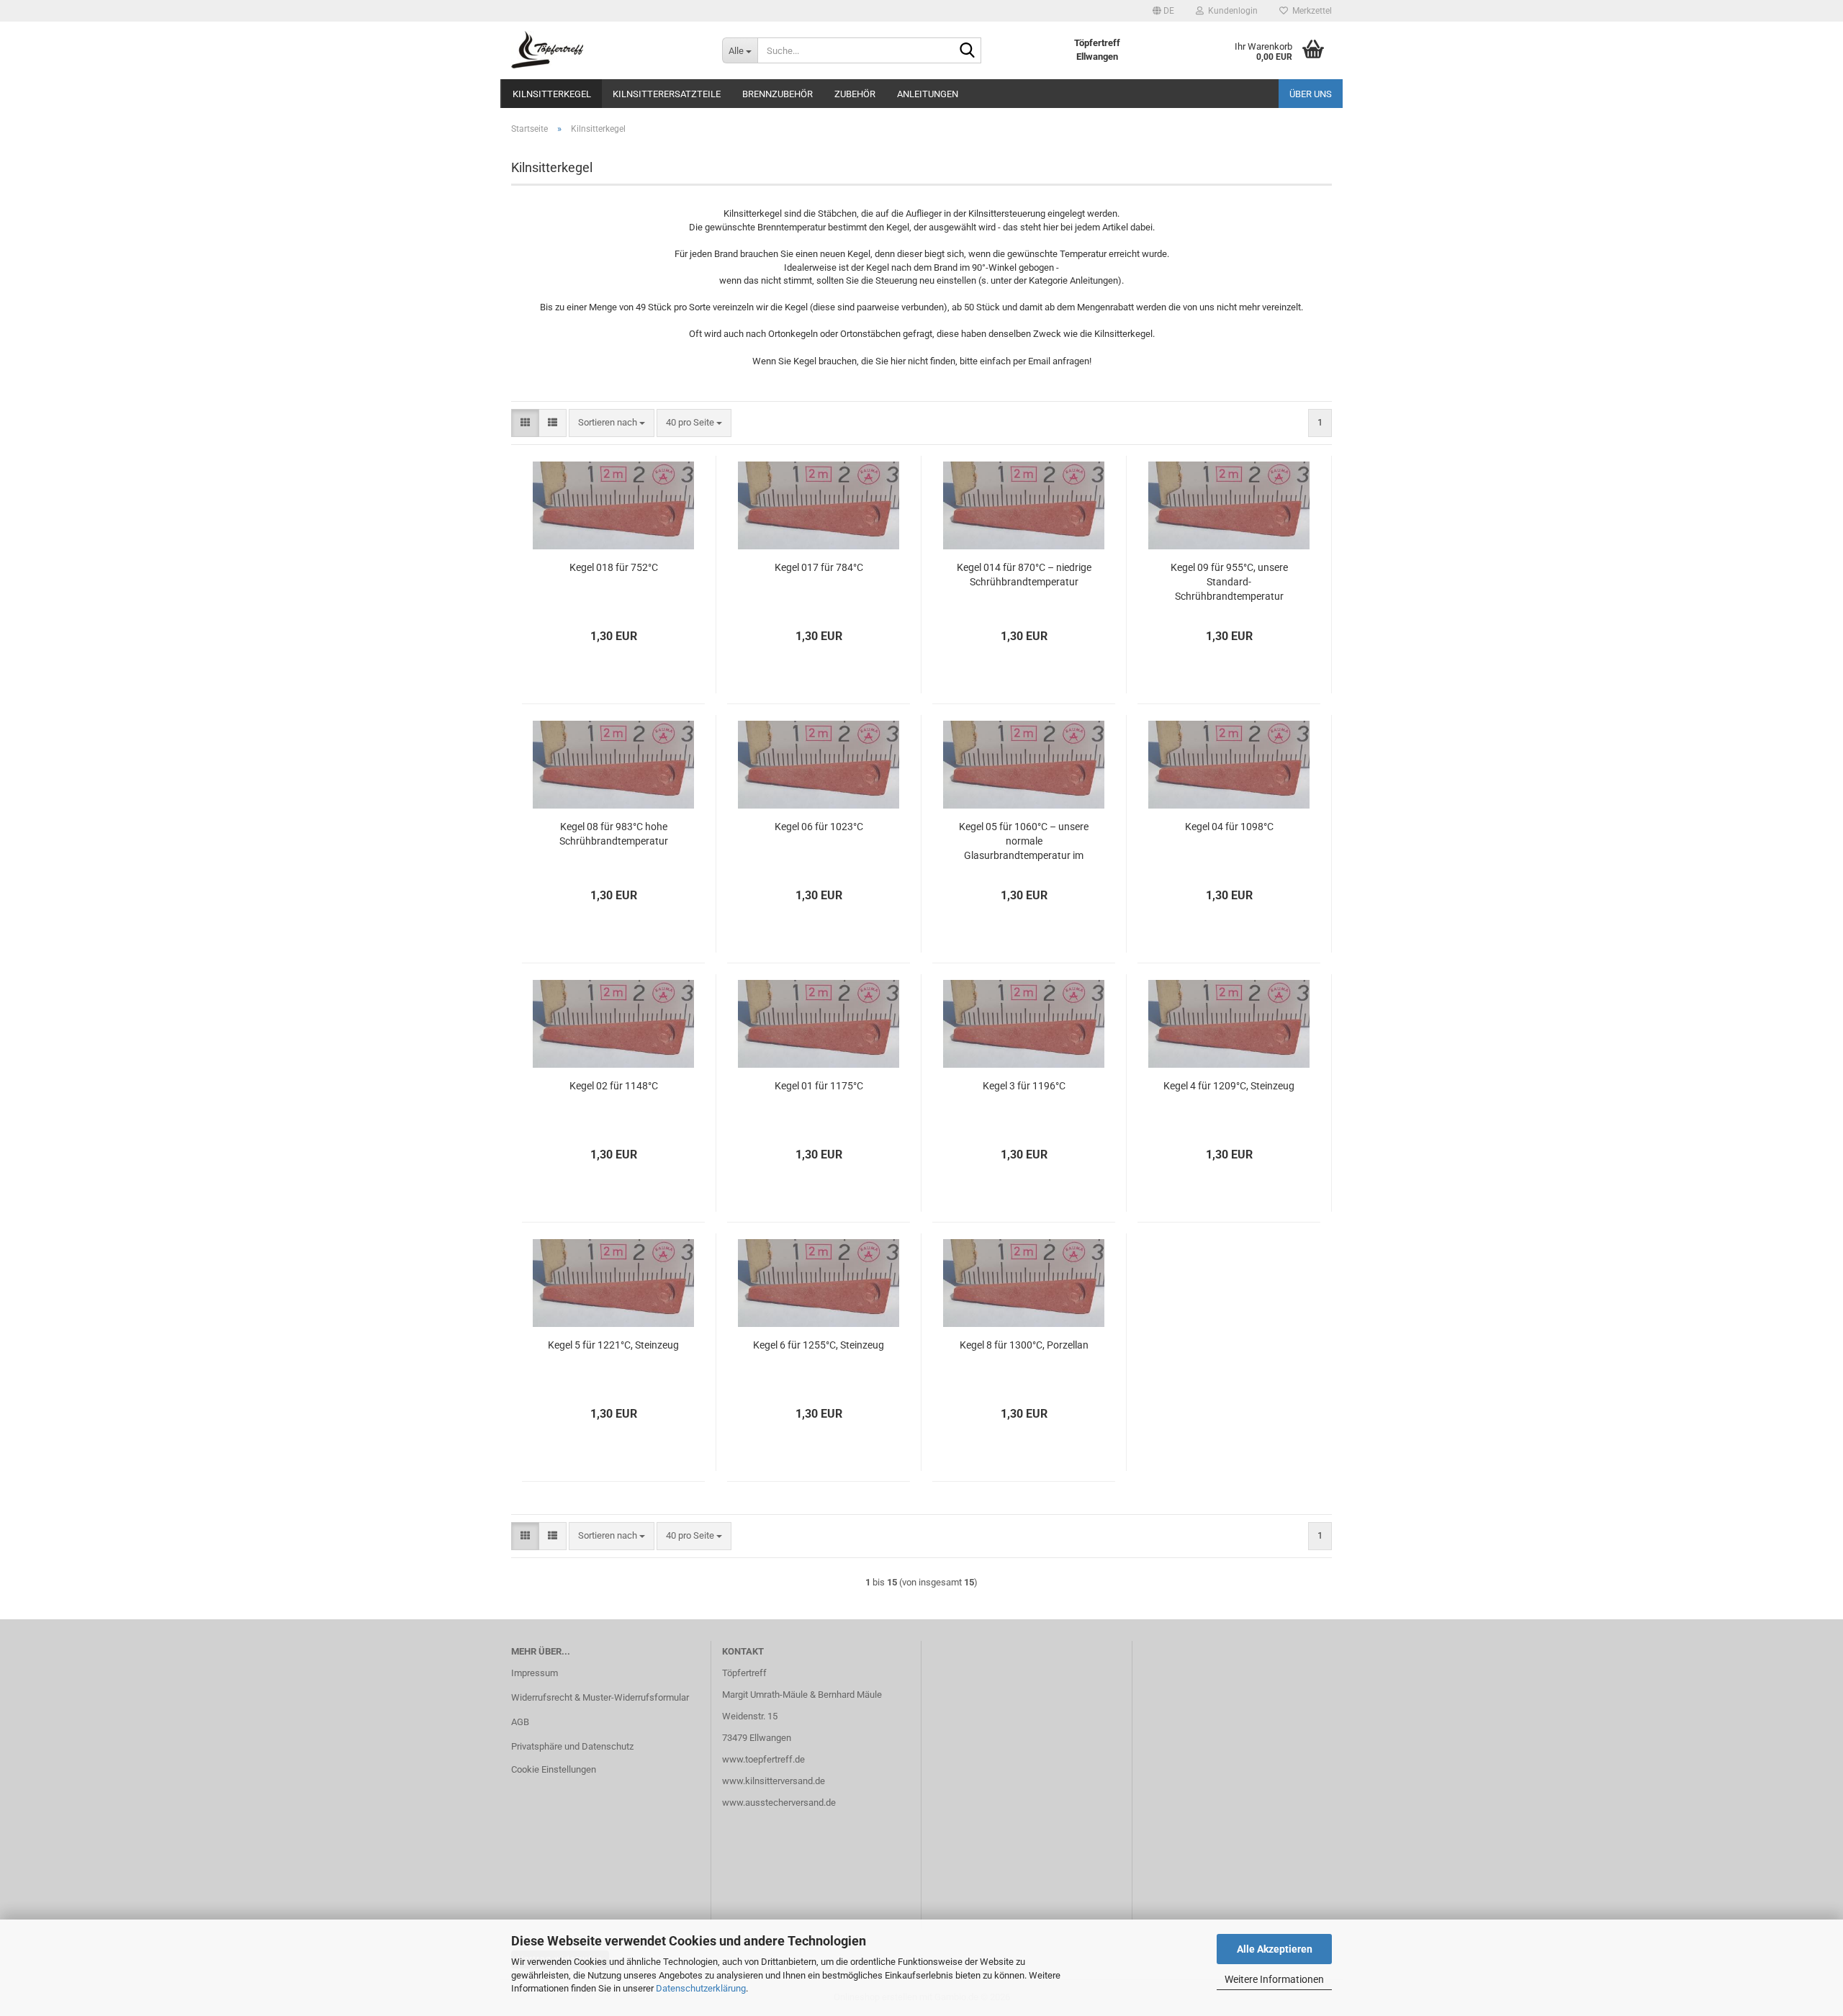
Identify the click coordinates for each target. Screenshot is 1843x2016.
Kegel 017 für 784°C (819, 567)
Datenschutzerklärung (701, 1988)
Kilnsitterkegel (552, 94)
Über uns (1311, 94)
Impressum (535, 1673)
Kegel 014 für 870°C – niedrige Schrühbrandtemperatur (1024, 575)
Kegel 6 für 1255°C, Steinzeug (819, 1345)
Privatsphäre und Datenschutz (572, 1746)
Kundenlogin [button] (1231, 11)
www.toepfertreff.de (763, 1759)
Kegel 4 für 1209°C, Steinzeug (1229, 1086)
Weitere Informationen (1274, 1979)
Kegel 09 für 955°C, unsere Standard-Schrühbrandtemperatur (1229, 582)
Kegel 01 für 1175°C (819, 1086)
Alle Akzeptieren (1275, 1949)
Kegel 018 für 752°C (614, 567)
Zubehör (855, 94)
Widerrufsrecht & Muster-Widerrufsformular (600, 1697)
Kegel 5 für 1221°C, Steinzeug (613, 1345)
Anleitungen (928, 94)
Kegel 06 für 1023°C (819, 827)
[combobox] (612, 423)
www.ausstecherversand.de (779, 1803)
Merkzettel (1310, 11)
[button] (1163, 11)
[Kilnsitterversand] (606, 50)
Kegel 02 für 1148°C (614, 1086)
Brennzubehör (778, 94)
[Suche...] (968, 51)
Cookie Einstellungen (554, 1769)
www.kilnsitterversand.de (774, 1781)
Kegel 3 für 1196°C (1024, 1086)
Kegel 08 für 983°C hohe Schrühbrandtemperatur (614, 834)
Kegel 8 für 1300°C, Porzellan (1024, 1345)
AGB (520, 1722)
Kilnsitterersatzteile (667, 94)
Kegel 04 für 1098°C (1229, 827)
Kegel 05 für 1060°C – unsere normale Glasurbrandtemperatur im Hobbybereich (1024, 842)
